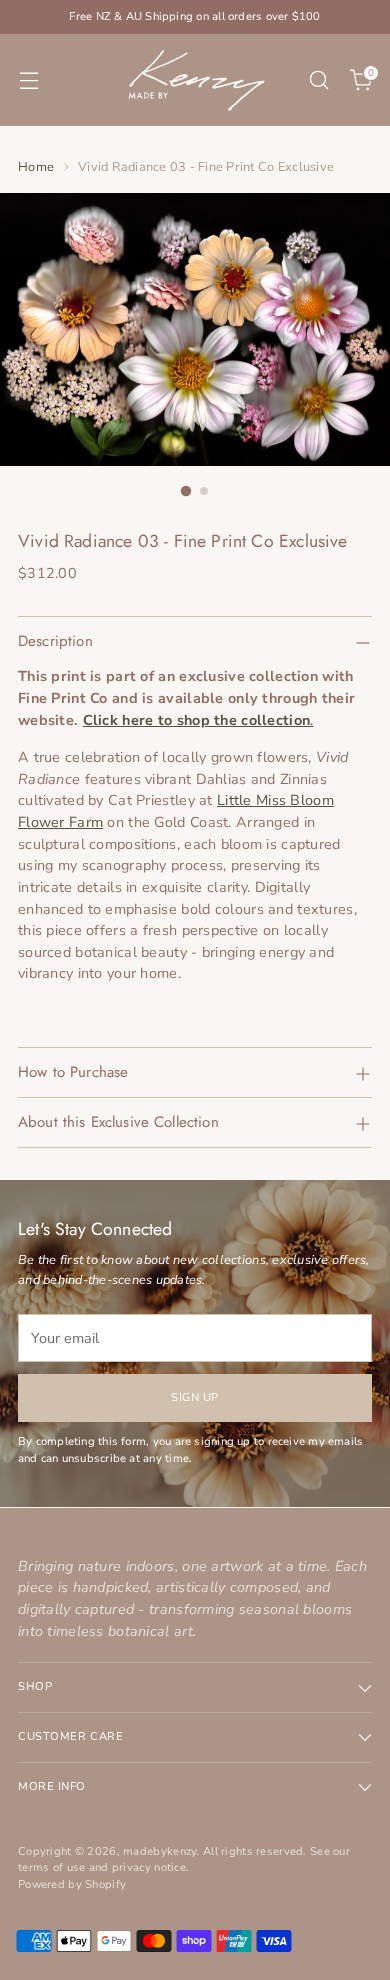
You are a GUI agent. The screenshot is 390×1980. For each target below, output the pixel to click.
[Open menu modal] (28, 80)
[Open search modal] (318, 80)
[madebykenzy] (195, 80)
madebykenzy (159, 1851)
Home (36, 167)
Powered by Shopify (72, 1884)
